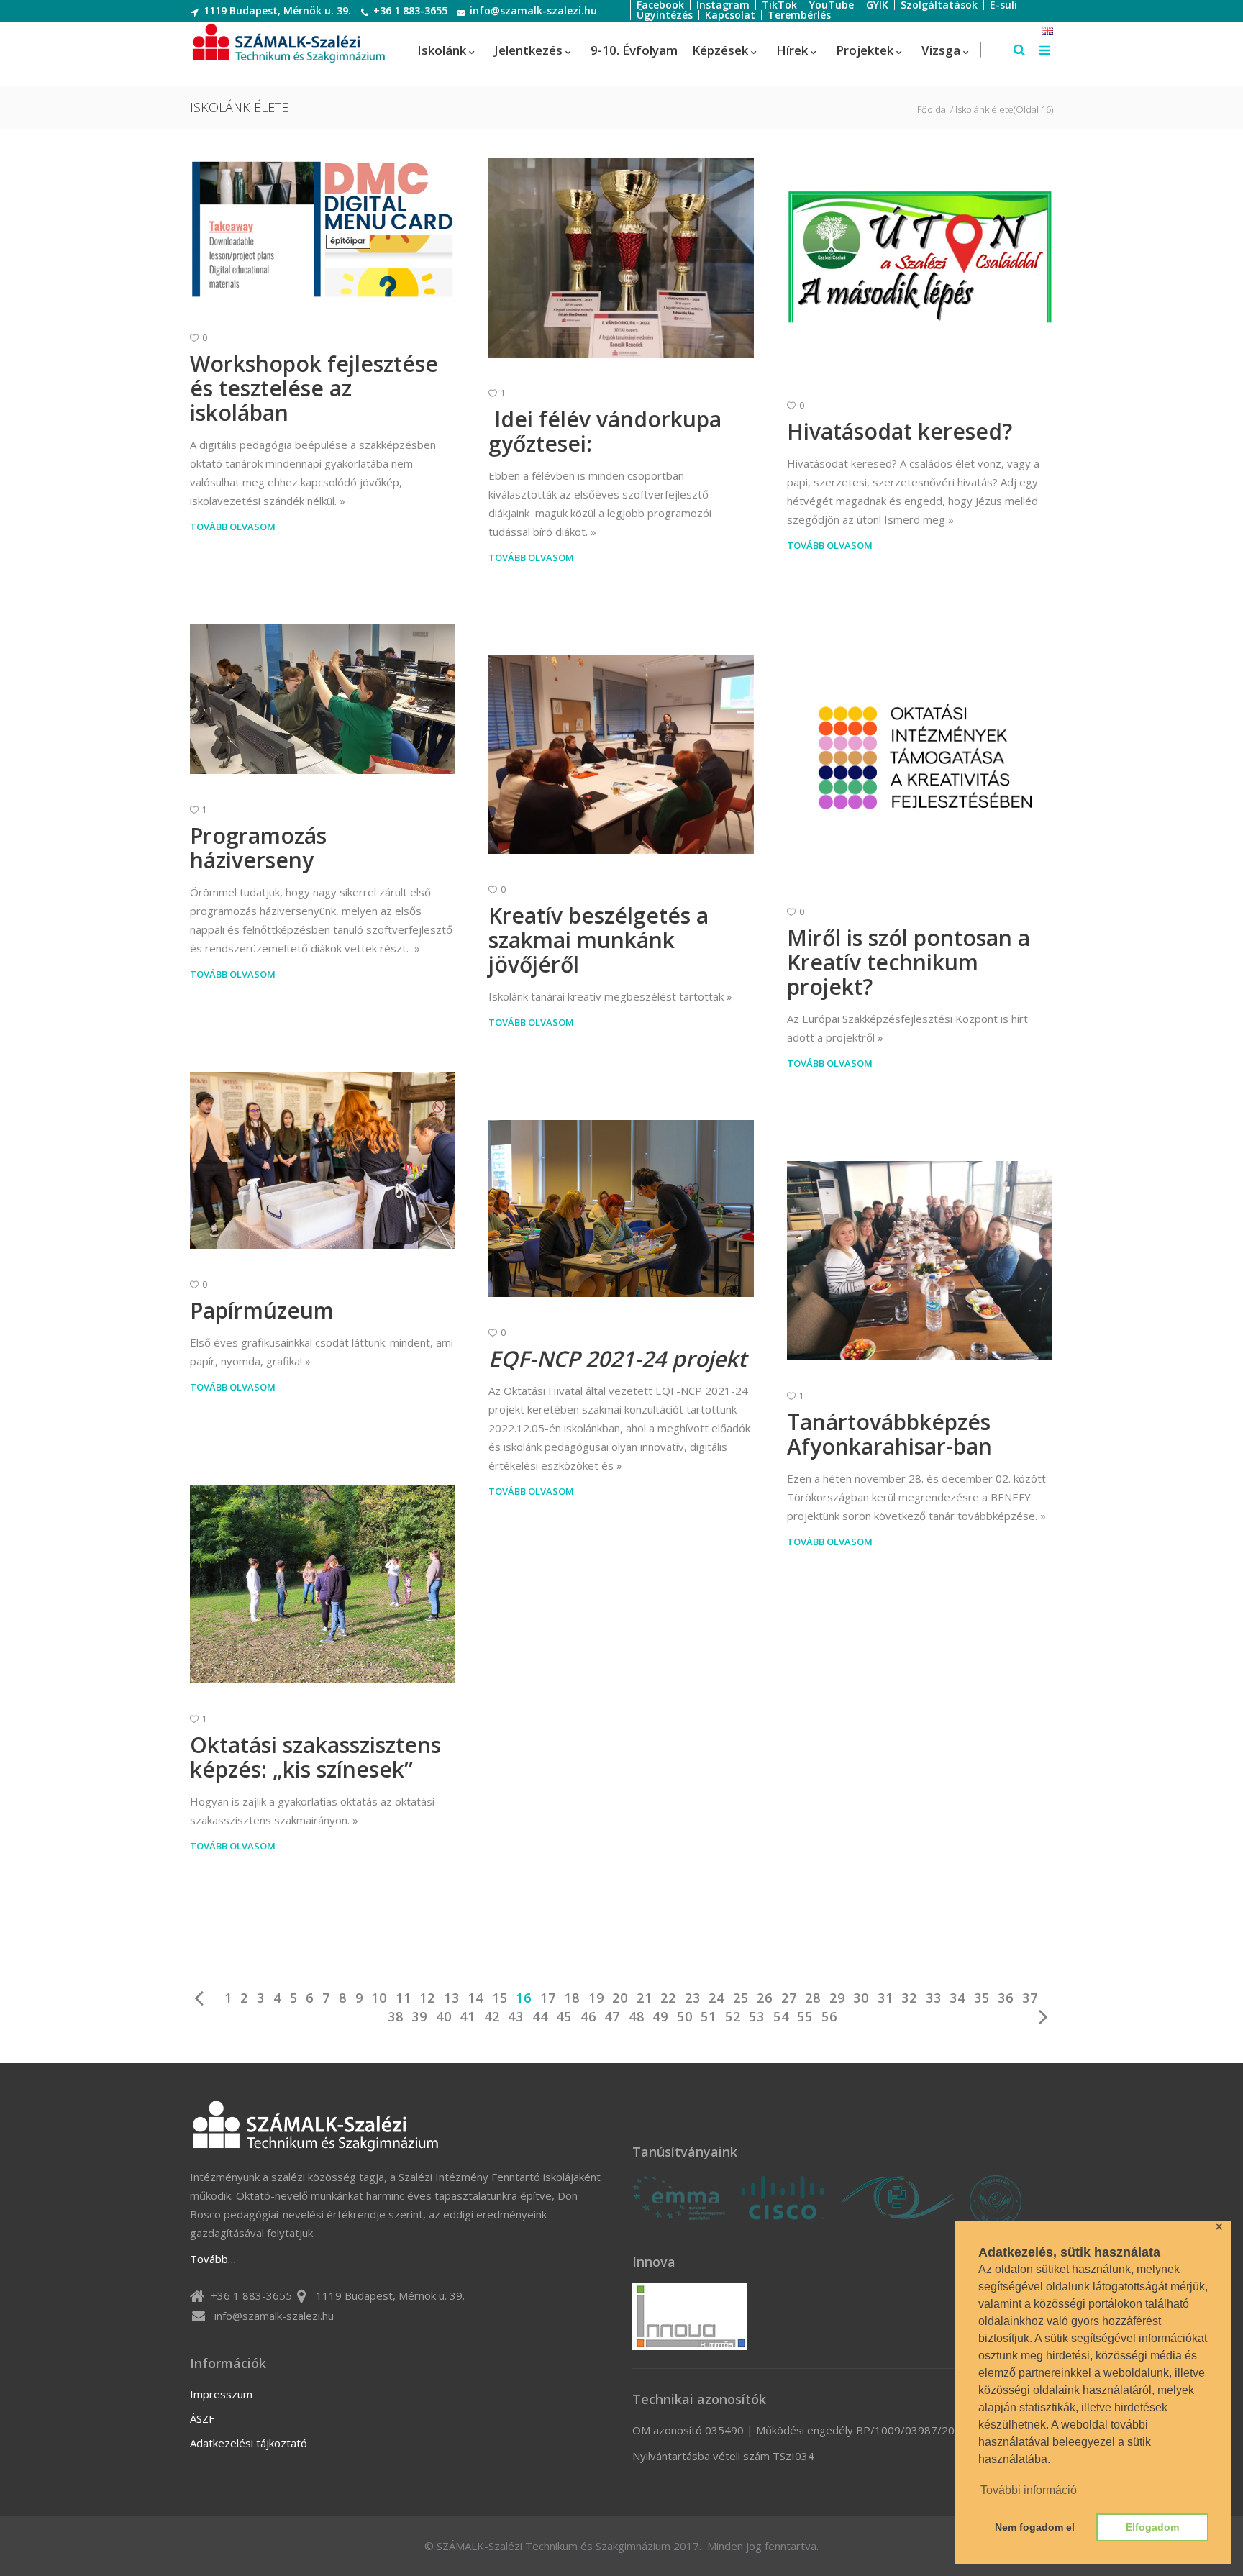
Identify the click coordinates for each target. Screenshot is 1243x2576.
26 (765, 1998)
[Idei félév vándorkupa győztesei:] (621, 258)
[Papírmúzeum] (323, 1160)
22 (668, 1998)
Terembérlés (799, 15)
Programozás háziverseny (258, 848)
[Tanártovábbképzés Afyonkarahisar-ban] (920, 1261)
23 (693, 1998)
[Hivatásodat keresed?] (920, 264)
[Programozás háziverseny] (323, 699)
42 (492, 2016)
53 (757, 2016)
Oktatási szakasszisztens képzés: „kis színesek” (315, 1757)
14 (475, 1998)
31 (885, 1998)
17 (548, 1998)
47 (612, 2016)
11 (404, 1998)
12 (427, 1998)
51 (709, 2016)
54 (781, 2016)
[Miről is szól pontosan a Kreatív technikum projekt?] (920, 760)
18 (572, 1998)
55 (805, 2016)
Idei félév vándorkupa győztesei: (605, 431)
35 (982, 1998)
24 (716, 1998)
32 (909, 1998)
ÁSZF (202, 2418)
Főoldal (933, 110)
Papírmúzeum (262, 1310)
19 (596, 1998)
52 (733, 2016)
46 (588, 2016)
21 (645, 1998)
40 (444, 2016)
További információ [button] (1029, 2490)
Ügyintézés (665, 15)
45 (564, 2016)
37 (1030, 1998)
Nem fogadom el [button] (1035, 2527)
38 (396, 2016)
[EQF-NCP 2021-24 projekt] (621, 1209)
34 (957, 1998)
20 (620, 1998)
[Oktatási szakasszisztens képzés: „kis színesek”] (323, 1584)
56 (829, 2016)
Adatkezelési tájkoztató (249, 2443)
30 (861, 1998)
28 (813, 1998)
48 (637, 2016)
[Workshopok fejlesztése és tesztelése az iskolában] (323, 230)
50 (685, 2016)
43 (516, 2016)
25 (741, 1998)
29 (837, 1998)
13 (452, 1998)
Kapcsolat (730, 15)
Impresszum (221, 2394)
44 (540, 2016)
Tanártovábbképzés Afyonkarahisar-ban (889, 1434)
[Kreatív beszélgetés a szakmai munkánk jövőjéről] (621, 754)
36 (1006, 1998)
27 (789, 1998)
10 (379, 1998)
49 (660, 2016)
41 (468, 2016)
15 (500, 1998)
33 (934, 1998)
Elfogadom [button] (1152, 2527)
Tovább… (213, 2259)
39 (419, 2016)
